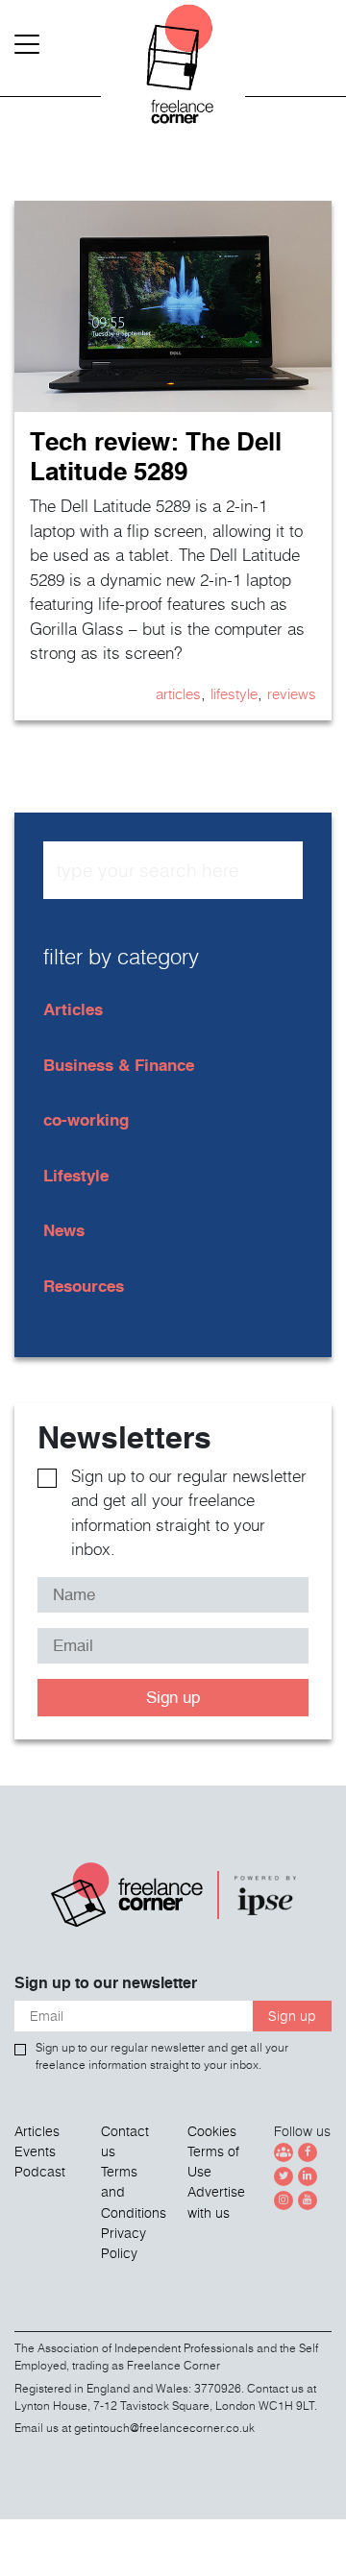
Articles (178, 693)
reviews (292, 693)
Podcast (40, 2172)
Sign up (173, 1697)
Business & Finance (119, 1065)
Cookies (212, 2131)
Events (35, 2151)
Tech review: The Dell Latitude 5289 (156, 456)
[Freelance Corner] (173, 77)
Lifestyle (234, 693)
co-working (86, 1119)
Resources (84, 1286)
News (64, 1230)
